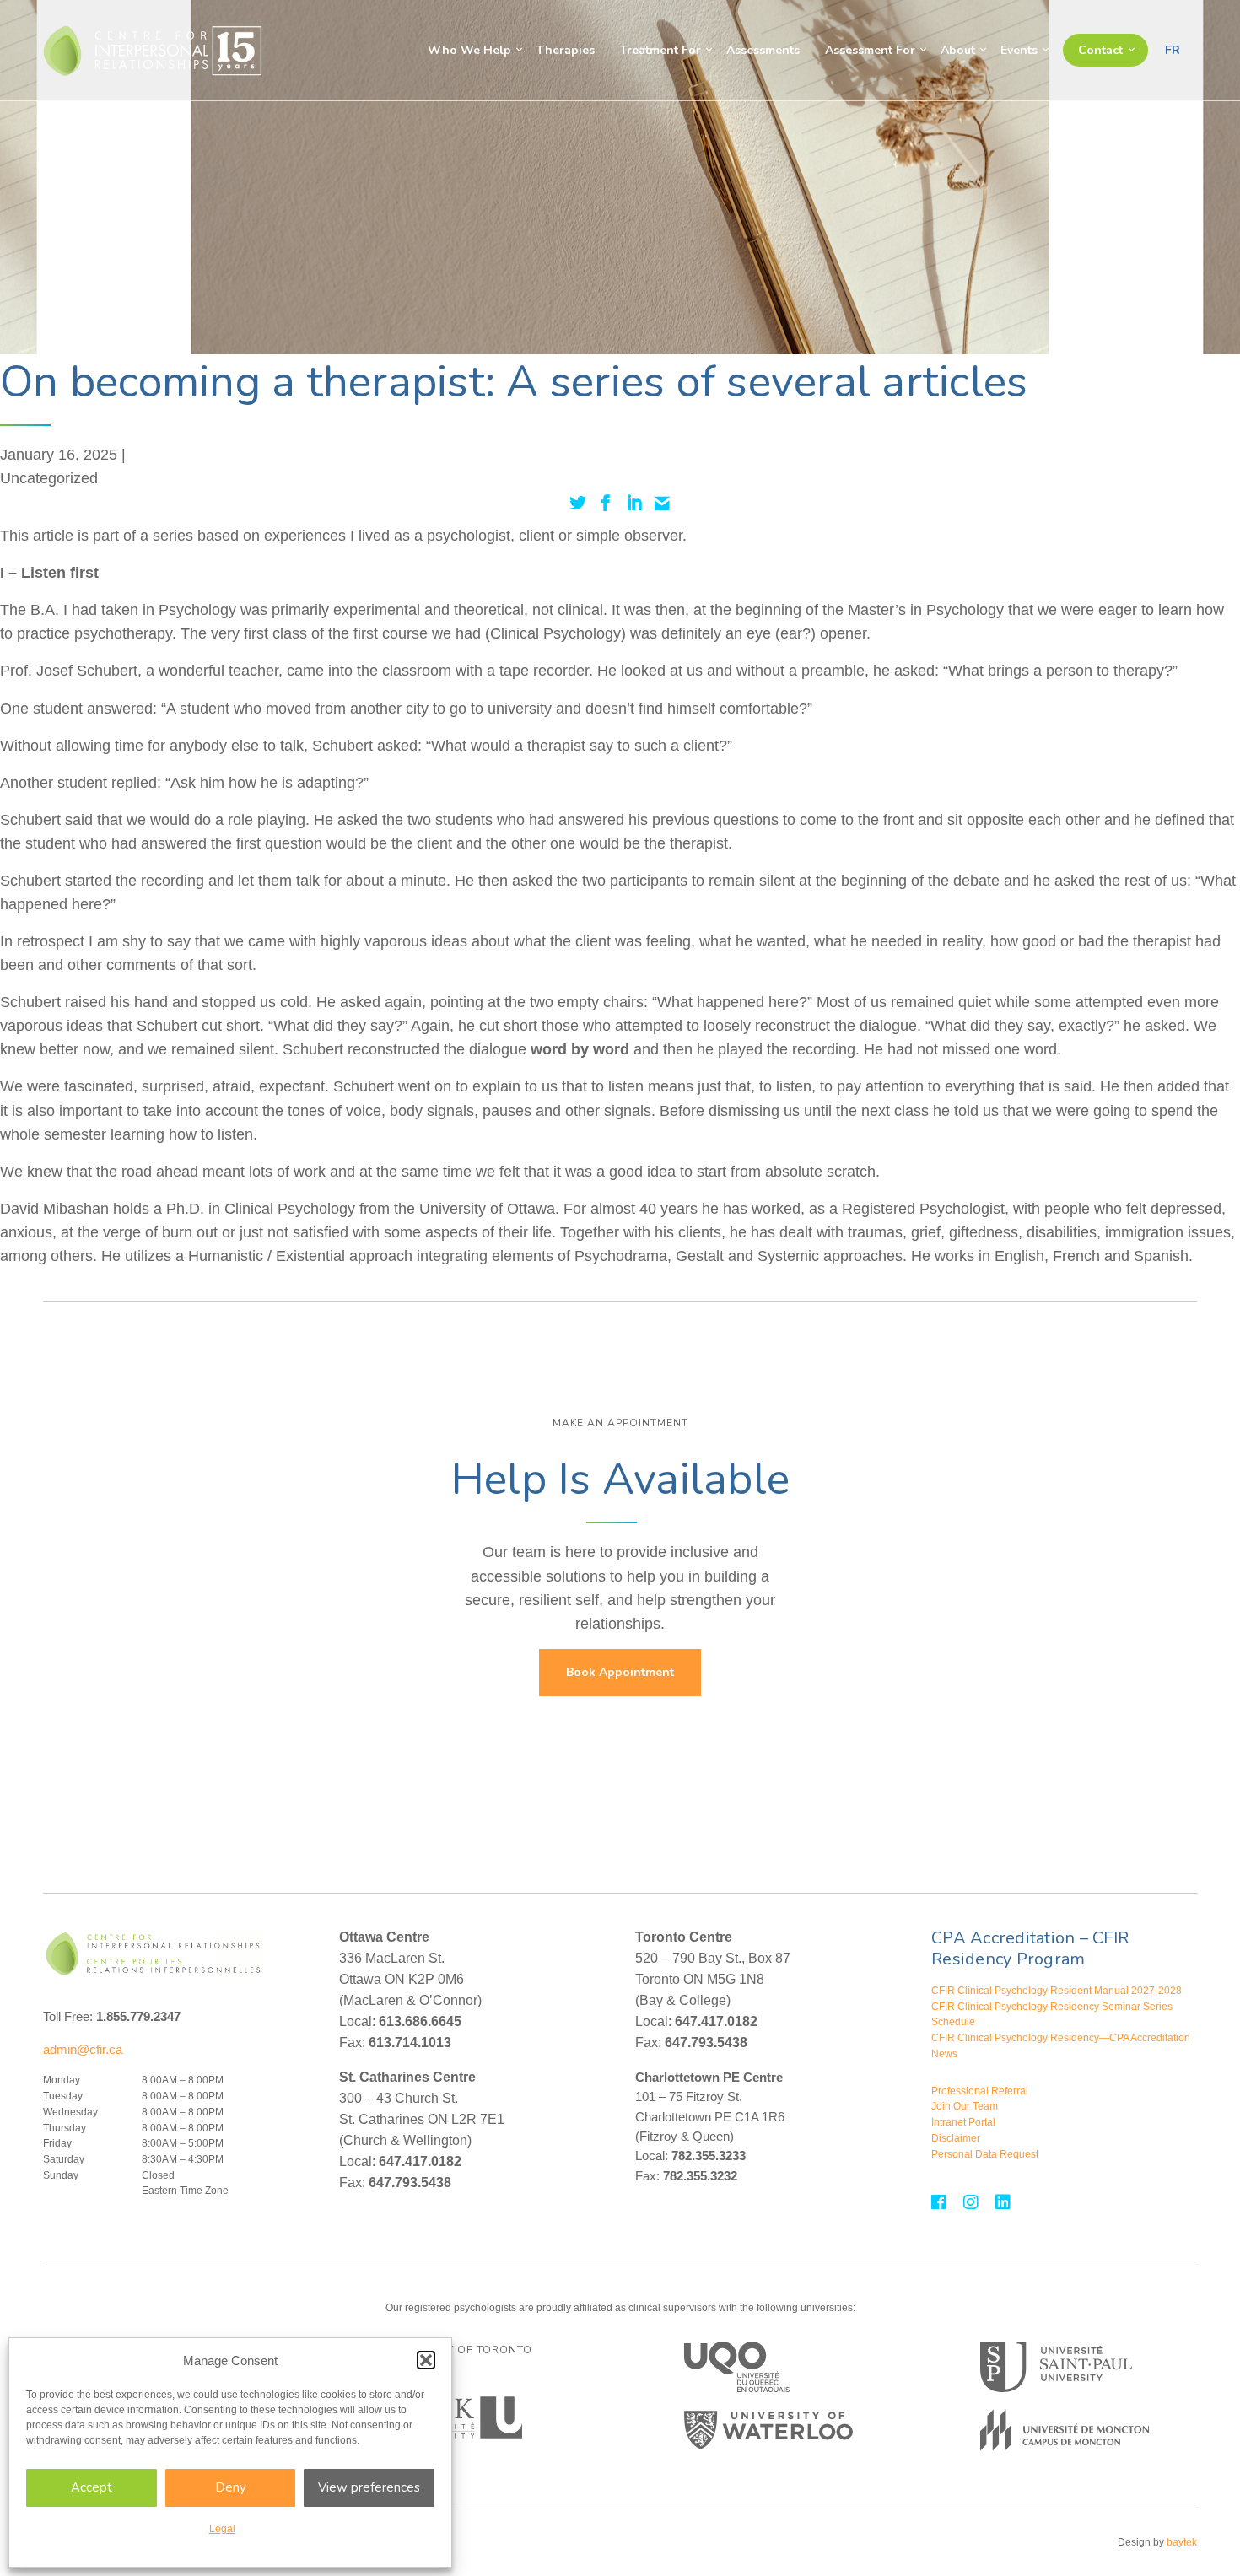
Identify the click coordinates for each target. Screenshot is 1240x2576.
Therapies (566, 50)
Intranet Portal (963, 2122)
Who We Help (469, 50)
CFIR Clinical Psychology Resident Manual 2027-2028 (1057, 1991)
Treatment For (660, 50)
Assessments (763, 50)
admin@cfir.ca (83, 2049)
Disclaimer (956, 2138)
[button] (426, 2360)
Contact (1100, 50)
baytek (1182, 2542)
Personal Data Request (985, 2154)
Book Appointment (620, 1672)
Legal (222, 2529)
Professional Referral (980, 2091)
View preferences (369, 2487)
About (958, 50)
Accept (92, 2487)
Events (1019, 50)
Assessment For (870, 50)
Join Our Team (965, 2106)
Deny (231, 2487)
